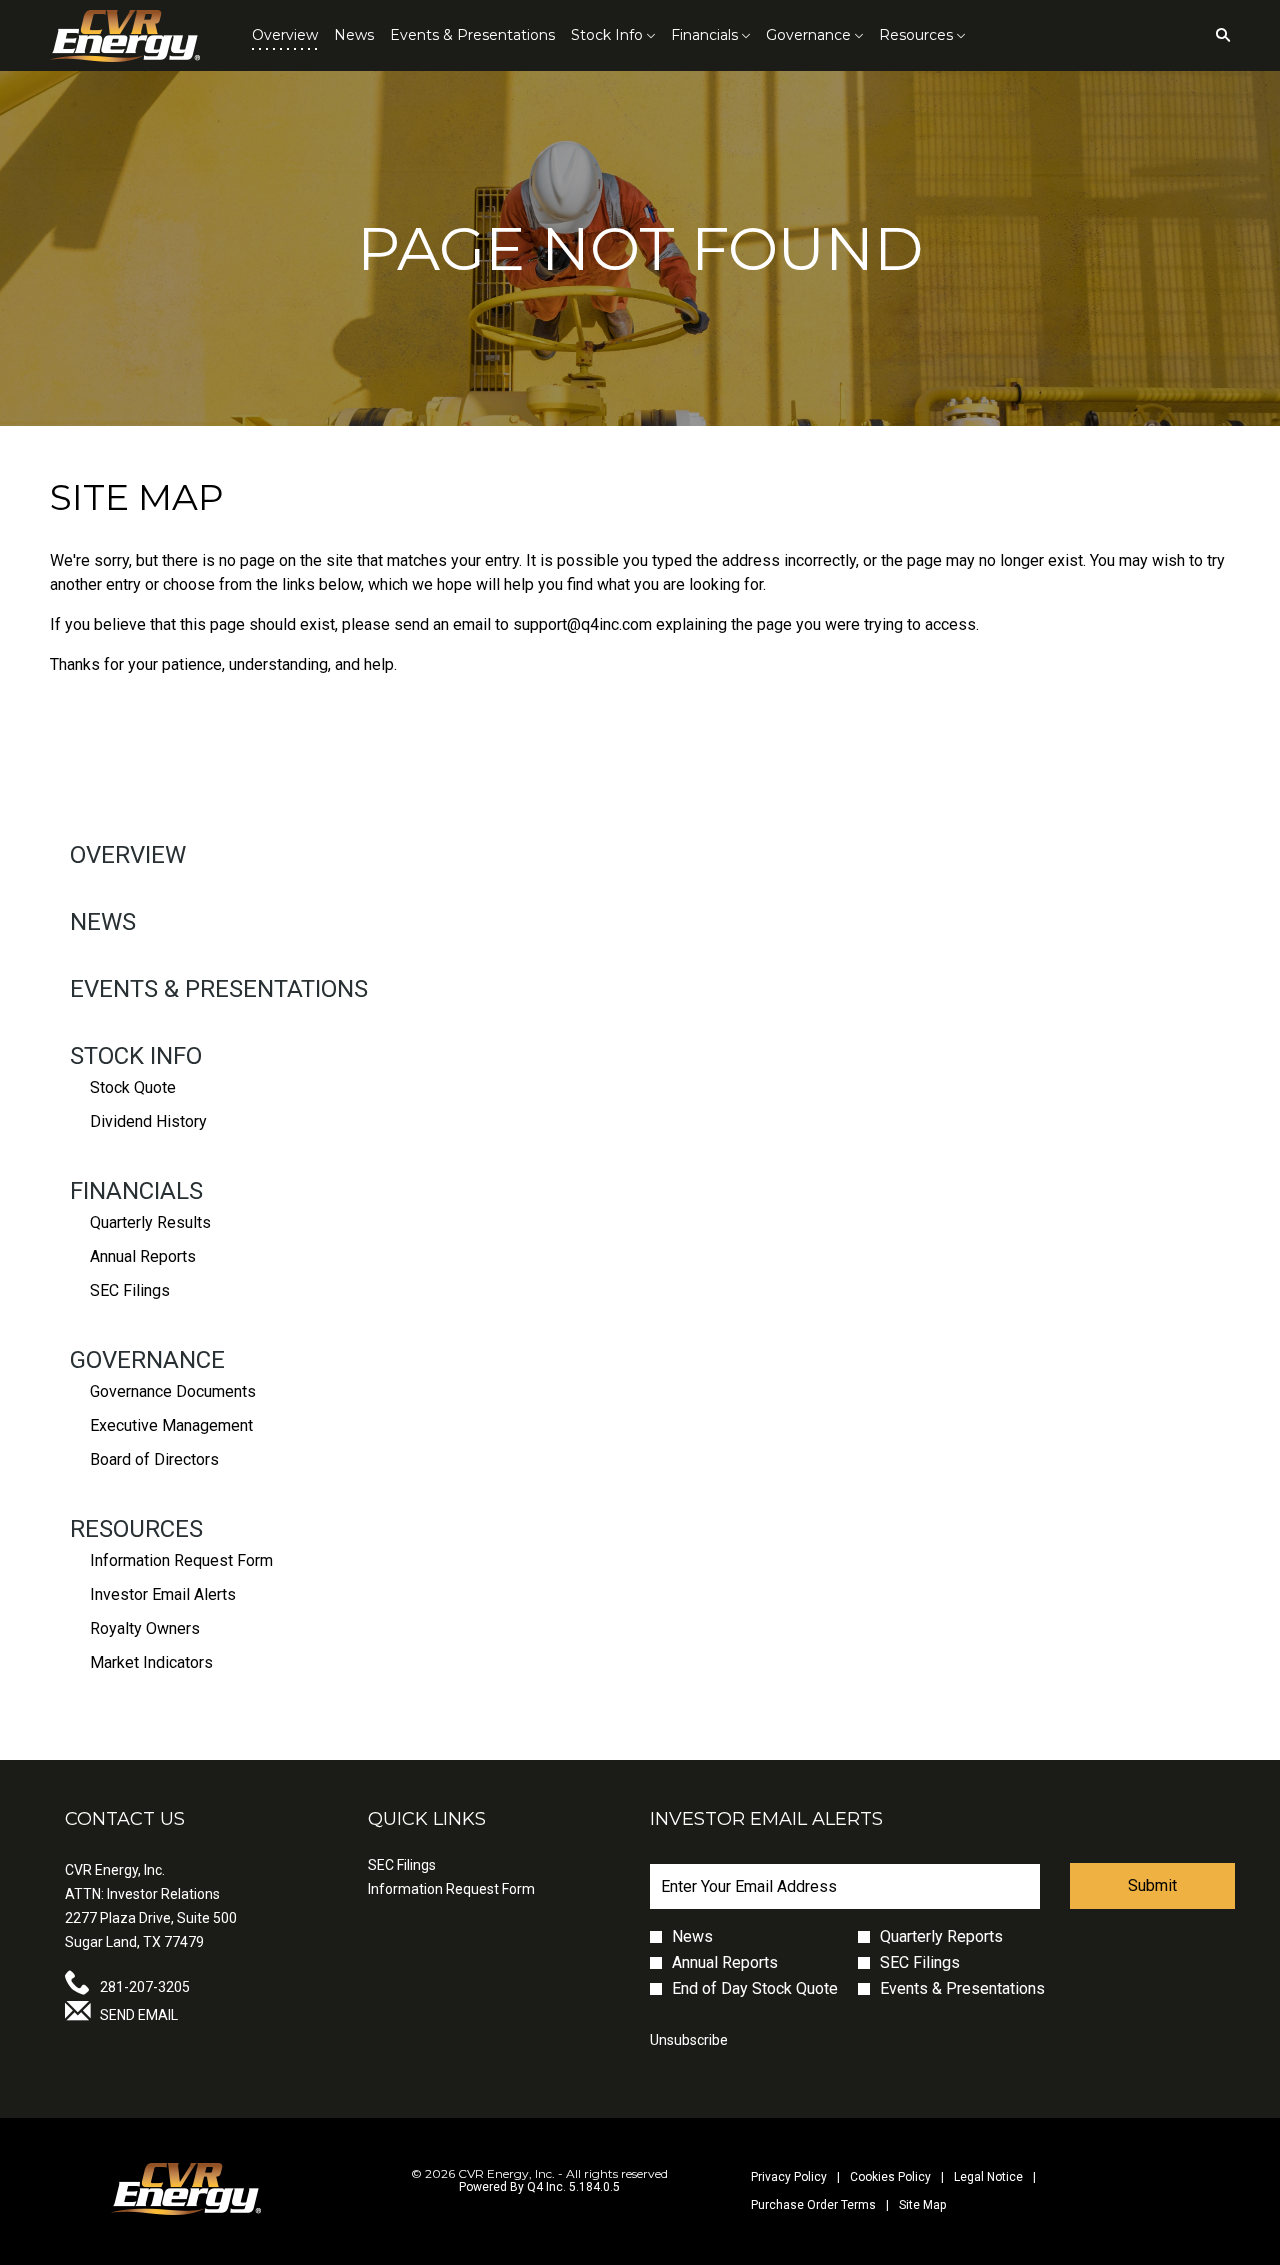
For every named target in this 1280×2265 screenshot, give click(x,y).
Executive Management (171, 1425)
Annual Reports (143, 1256)
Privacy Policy (789, 2177)
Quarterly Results (150, 1222)
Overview (128, 855)
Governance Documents (173, 1391)
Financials (136, 1191)
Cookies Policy (890, 2177)
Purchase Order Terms (813, 2205)
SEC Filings (130, 1290)
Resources (136, 1529)
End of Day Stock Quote (755, 1989)
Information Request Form (181, 1560)
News (103, 922)
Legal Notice (988, 2177)
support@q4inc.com (582, 624)
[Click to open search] (1218, 35)
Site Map (922, 2205)
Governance (147, 1360)
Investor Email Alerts (163, 1594)
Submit (1152, 1885)
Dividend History (148, 1121)
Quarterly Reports (941, 1937)
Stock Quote (133, 1087)
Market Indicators (151, 1662)
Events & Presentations (219, 989)
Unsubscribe (689, 2040)
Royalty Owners (145, 1628)
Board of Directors (154, 1459)
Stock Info (136, 1056)
